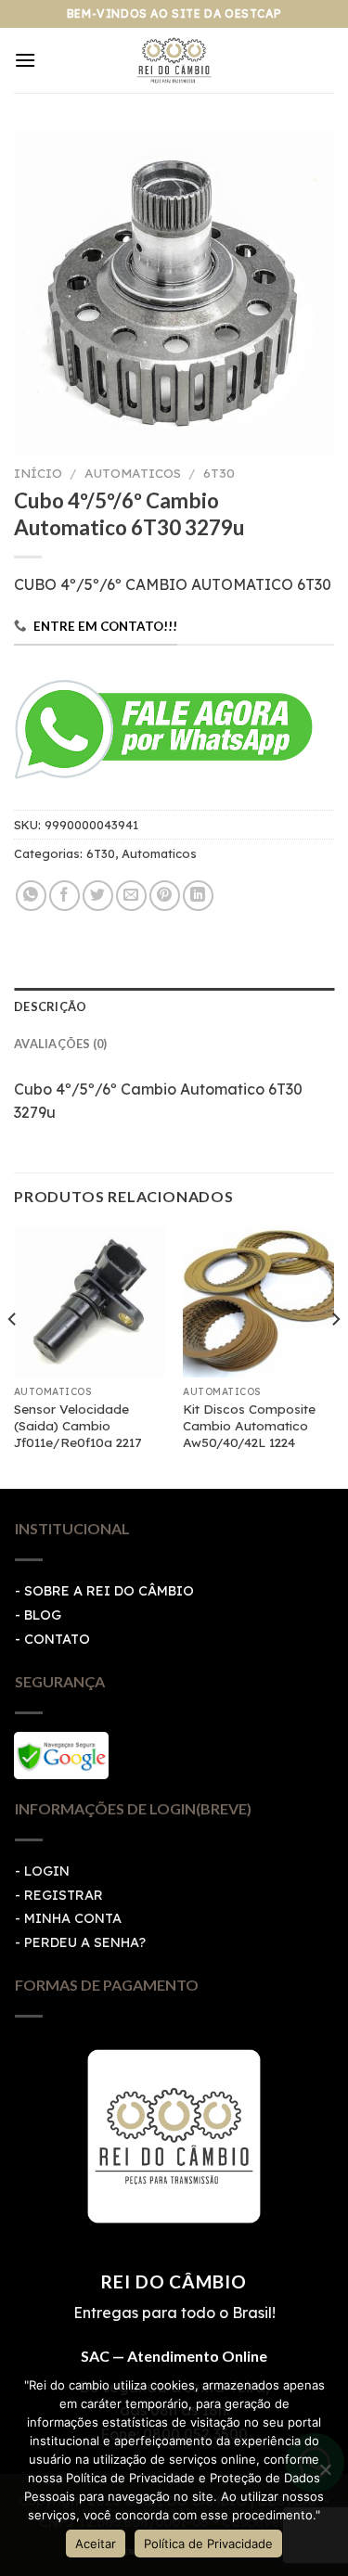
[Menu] (25, 60)
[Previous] (13, 1356)
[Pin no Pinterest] (165, 896)
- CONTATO (52, 1639)
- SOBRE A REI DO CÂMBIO (104, 1591)
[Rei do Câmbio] (174, 60)
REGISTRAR (64, 1895)
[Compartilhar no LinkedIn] (198, 896)
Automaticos (133, 473)
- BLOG (38, 1615)
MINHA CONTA (73, 1918)
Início (38, 473)
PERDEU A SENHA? (85, 1942)
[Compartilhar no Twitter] (98, 896)
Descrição (50, 1006)
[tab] (174, 1006)
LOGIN (47, 1871)
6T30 (219, 473)
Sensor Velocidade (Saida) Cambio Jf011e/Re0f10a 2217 (77, 1425)
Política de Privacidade (208, 2544)
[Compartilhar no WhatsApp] (31, 896)
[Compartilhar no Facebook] (64, 896)
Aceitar (96, 2544)
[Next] (335, 1356)
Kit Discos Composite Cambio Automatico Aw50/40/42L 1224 (249, 1425)
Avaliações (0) (61, 1044)
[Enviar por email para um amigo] (131, 896)
